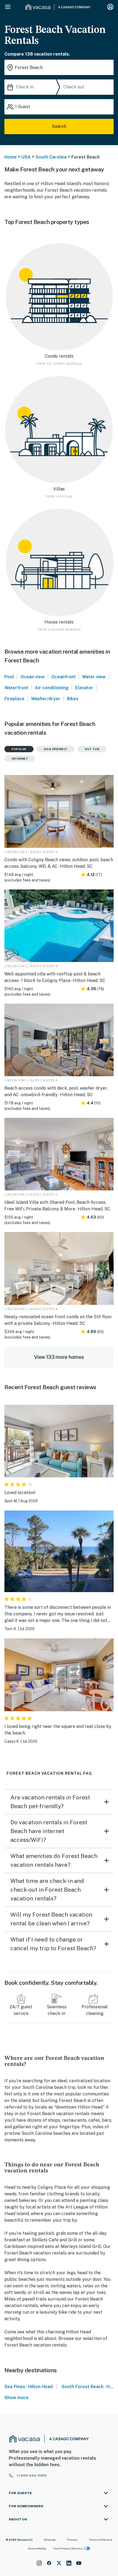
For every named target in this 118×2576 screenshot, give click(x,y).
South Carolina (51, 157)
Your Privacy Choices (68, 2548)
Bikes (73, 699)
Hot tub (92, 749)
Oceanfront (64, 677)
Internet (20, 759)
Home (11, 157)
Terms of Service (100, 2540)
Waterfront (16, 688)
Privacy (72, 2540)
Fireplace (14, 699)
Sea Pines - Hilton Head (29, 2387)
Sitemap (50, 2540)
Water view (94, 677)
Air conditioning (52, 688)
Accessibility (37, 2548)
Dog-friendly (56, 749)
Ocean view (33, 677)
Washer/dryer (46, 699)
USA (26, 157)
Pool (9, 677)
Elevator (84, 688)
